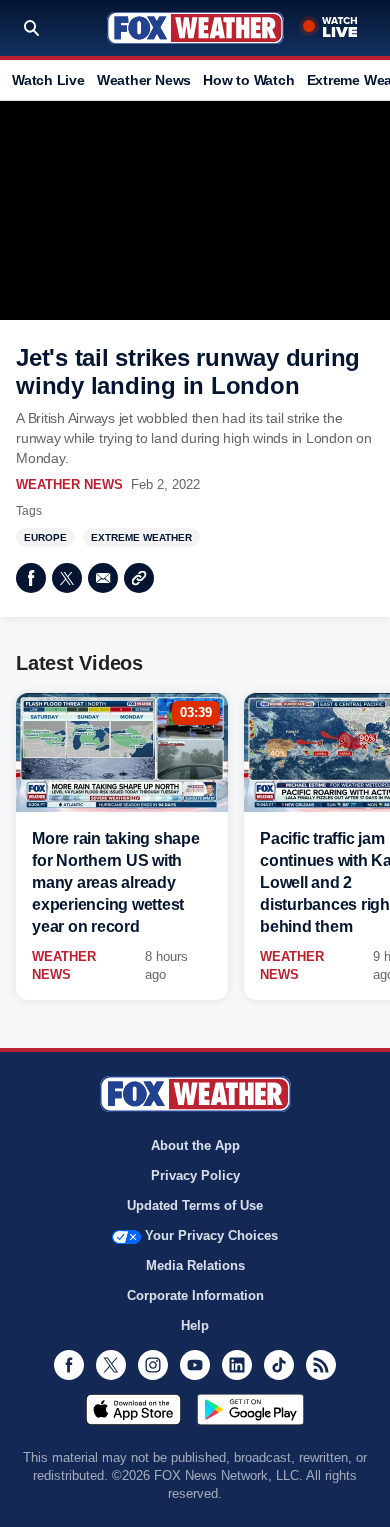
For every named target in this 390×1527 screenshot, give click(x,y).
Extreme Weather (141, 537)
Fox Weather (195, 28)
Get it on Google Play (250, 1409)
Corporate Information (195, 1295)
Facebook (31, 578)
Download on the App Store (133, 1409)
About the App (195, 1145)
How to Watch (248, 80)
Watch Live (48, 80)
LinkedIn (237, 1365)
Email (103, 578)
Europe (45, 537)
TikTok (279, 1365)
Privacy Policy (195, 1175)
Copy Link (139, 578)
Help (195, 1325)
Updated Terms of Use (195, 1205)
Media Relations (195, 1265)
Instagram (153, 1365)
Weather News (144, 80)
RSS (321, 1365)
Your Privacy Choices (211, 1235)
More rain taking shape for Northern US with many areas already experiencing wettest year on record (116, 882)
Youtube (195, 1365)
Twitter (67, 578)
